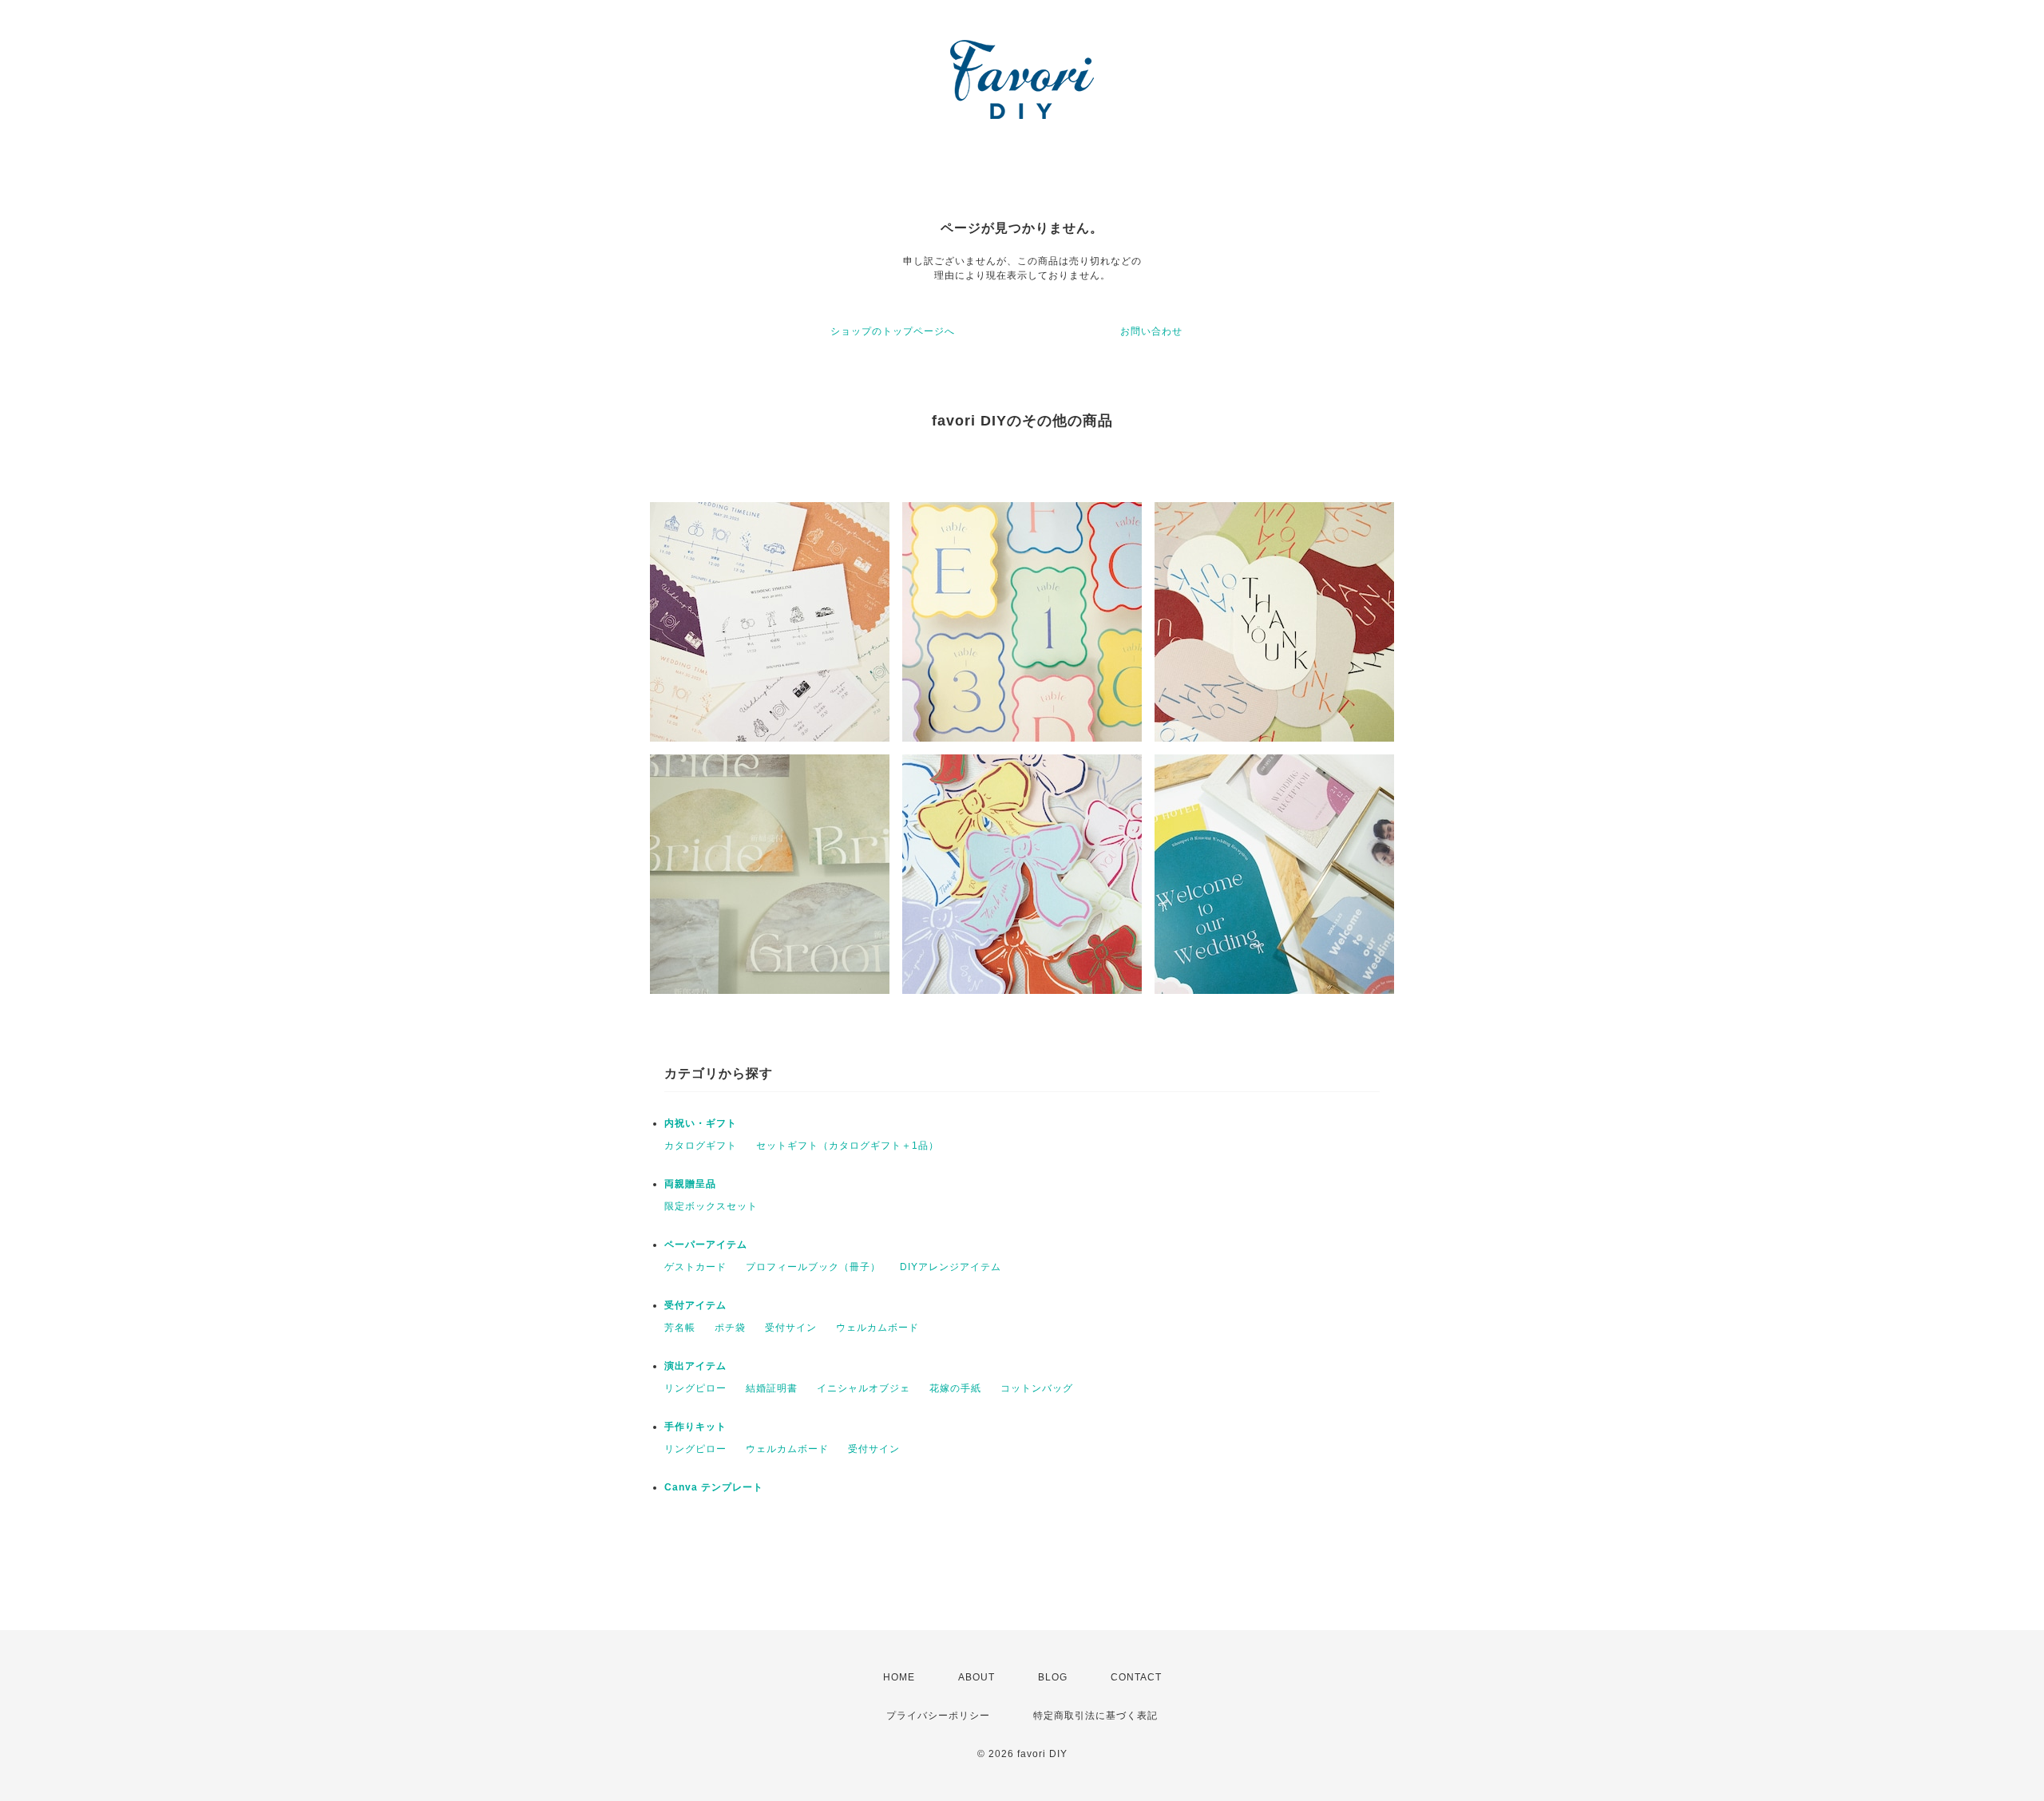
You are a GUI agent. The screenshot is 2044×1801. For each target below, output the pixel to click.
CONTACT (1136, 1677)
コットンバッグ (1037, 1388)
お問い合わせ (1151, 331)
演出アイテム (695, 1366)
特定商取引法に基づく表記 (1095, 1716)
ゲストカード (695, 1267)
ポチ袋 (730, 1328)
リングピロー (695, 1388)
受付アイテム (695, 1305)
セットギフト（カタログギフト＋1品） (848, 1146)
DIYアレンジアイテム (951, 1267)
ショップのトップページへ (893, 331)
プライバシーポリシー (938, 1716)
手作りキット (695, 1427)
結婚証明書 (772, 1388)
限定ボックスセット (711, 1206)
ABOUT (976, 1677)
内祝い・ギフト (701, 1123)
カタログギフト (701, 1146)
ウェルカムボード (877, 1328)
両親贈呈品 (690, 1184)
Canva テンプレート (714, 1487)
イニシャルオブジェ (864, 1388)
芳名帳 (680, 1328)
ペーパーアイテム (706, 1245)
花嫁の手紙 (955, 1388)
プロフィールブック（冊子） (813, 1267)
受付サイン (791, 1328)
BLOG (1053, 1677)
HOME (899, 1677)
